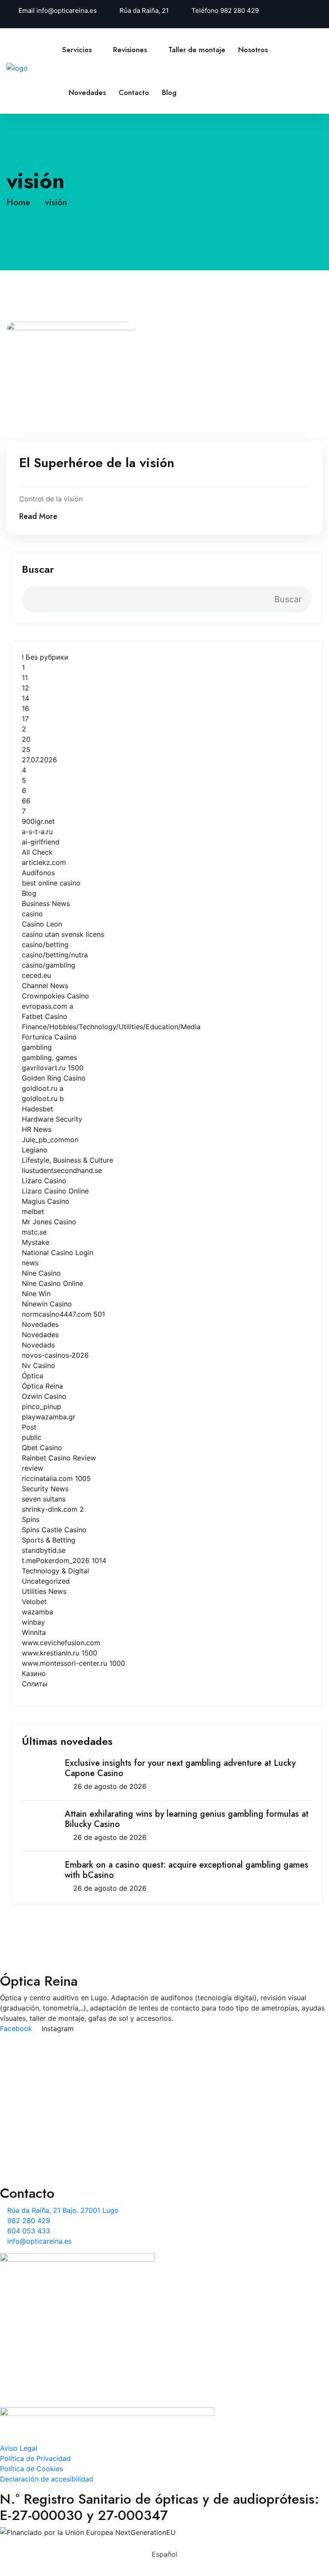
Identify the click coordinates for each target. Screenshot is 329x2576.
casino (32, 914)
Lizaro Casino (44, 1181)
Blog (169, 92)
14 (25, 698)
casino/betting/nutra (55, 955)
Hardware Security (52, 1119)
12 (25, 688)
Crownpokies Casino (55, 996)
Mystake (36, 1242)
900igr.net (38, 821)
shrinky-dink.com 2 (53, 1509)
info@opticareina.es (67, 10)
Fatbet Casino (45, 1016)
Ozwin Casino (44, 1396)
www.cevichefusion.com (61, 1643)
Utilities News (44, 1591)
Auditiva (41, 2077)
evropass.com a (48, 1006)
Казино (34, 1673)
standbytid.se (44, 1550)
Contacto (134, 92)
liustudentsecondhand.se (62, 1170)
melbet (33, 1211)
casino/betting (45, 945)
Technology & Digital (55, 1571)
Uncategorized (46, 1581)
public (32, 1437)
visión (56, 203)
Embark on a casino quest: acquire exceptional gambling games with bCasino (187, 1870)
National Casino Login (58, 1252)
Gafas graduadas (55, 2146)
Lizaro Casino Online (55, 1191)
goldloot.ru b (43, 1099)
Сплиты (35, 1684)
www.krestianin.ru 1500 (60, 1653)
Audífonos (38, 873)
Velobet (34, 1602)
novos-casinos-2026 (55, 1355)
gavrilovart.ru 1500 (53, 1068)
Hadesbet (37, 1109)
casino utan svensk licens (63, 934)
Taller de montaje (197, 50)
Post (29, 1427)
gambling (37, 1047)
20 (26, 739)
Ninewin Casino (47, 1304)
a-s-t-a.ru (37, 832)
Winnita (34, 1632)
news (30, 1263)
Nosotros (253, 50)
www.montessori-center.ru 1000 (73, 1663)
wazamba (37, 1612)
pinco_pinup (42, 1406)
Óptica (33, 1376)
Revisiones (130, 50)
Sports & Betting (49, 1540)
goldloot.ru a (43, 1088)
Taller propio (48, 2090)
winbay (33, 1622)
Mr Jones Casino (49, 1222)
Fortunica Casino (49, 1037)
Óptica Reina (42, 1386)
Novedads (38, 1345)
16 (25, 708)
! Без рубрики (45, 657)
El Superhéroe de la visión (97, 463)
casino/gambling (49, 965)
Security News (45, 1489)
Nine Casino (41, 1273)
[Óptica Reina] (34, 67)
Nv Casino (39, 1365)
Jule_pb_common (50, 1140)
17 (25, 719)
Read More (38, 516)
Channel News (45, 986)
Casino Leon (42, 924)
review (33, 1468)
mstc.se (34, 1232)
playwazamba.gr (49, 1417)
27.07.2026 (39, 760)
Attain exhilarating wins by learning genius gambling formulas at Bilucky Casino (187, 1819)
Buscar (38, 569)
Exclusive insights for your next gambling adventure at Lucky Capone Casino (180, 1768)
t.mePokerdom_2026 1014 (64, 1560)
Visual (37, 2063)
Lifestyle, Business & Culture (67, 1160)
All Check (37, 852)
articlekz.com (44, 862)
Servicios (77, 50)
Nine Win (36, 1294)
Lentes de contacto (59, 2132)
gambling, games (49, 1057)
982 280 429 (239, 10)
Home (21, 203)
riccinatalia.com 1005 (56, 1478)
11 (25, 678)
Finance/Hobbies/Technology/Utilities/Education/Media (111, 1027)
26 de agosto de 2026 (110, 1786)
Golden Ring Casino (54, 1078)
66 (26, 801)
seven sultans (44, 1499)
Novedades (87, 92)
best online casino (51, 883)
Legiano (35, 1150)
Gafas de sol (48, 2159)
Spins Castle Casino (54, 1530)
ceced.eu (36, 975)
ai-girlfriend (41, 842)
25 (26, 749)
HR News (37, 1129)
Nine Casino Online (52, 1283)
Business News (46, 903)
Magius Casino (46, 1201)
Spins (31, 1519)
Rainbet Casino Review (59, 1458)
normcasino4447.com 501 (63, 1314)
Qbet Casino (42, 1448)
